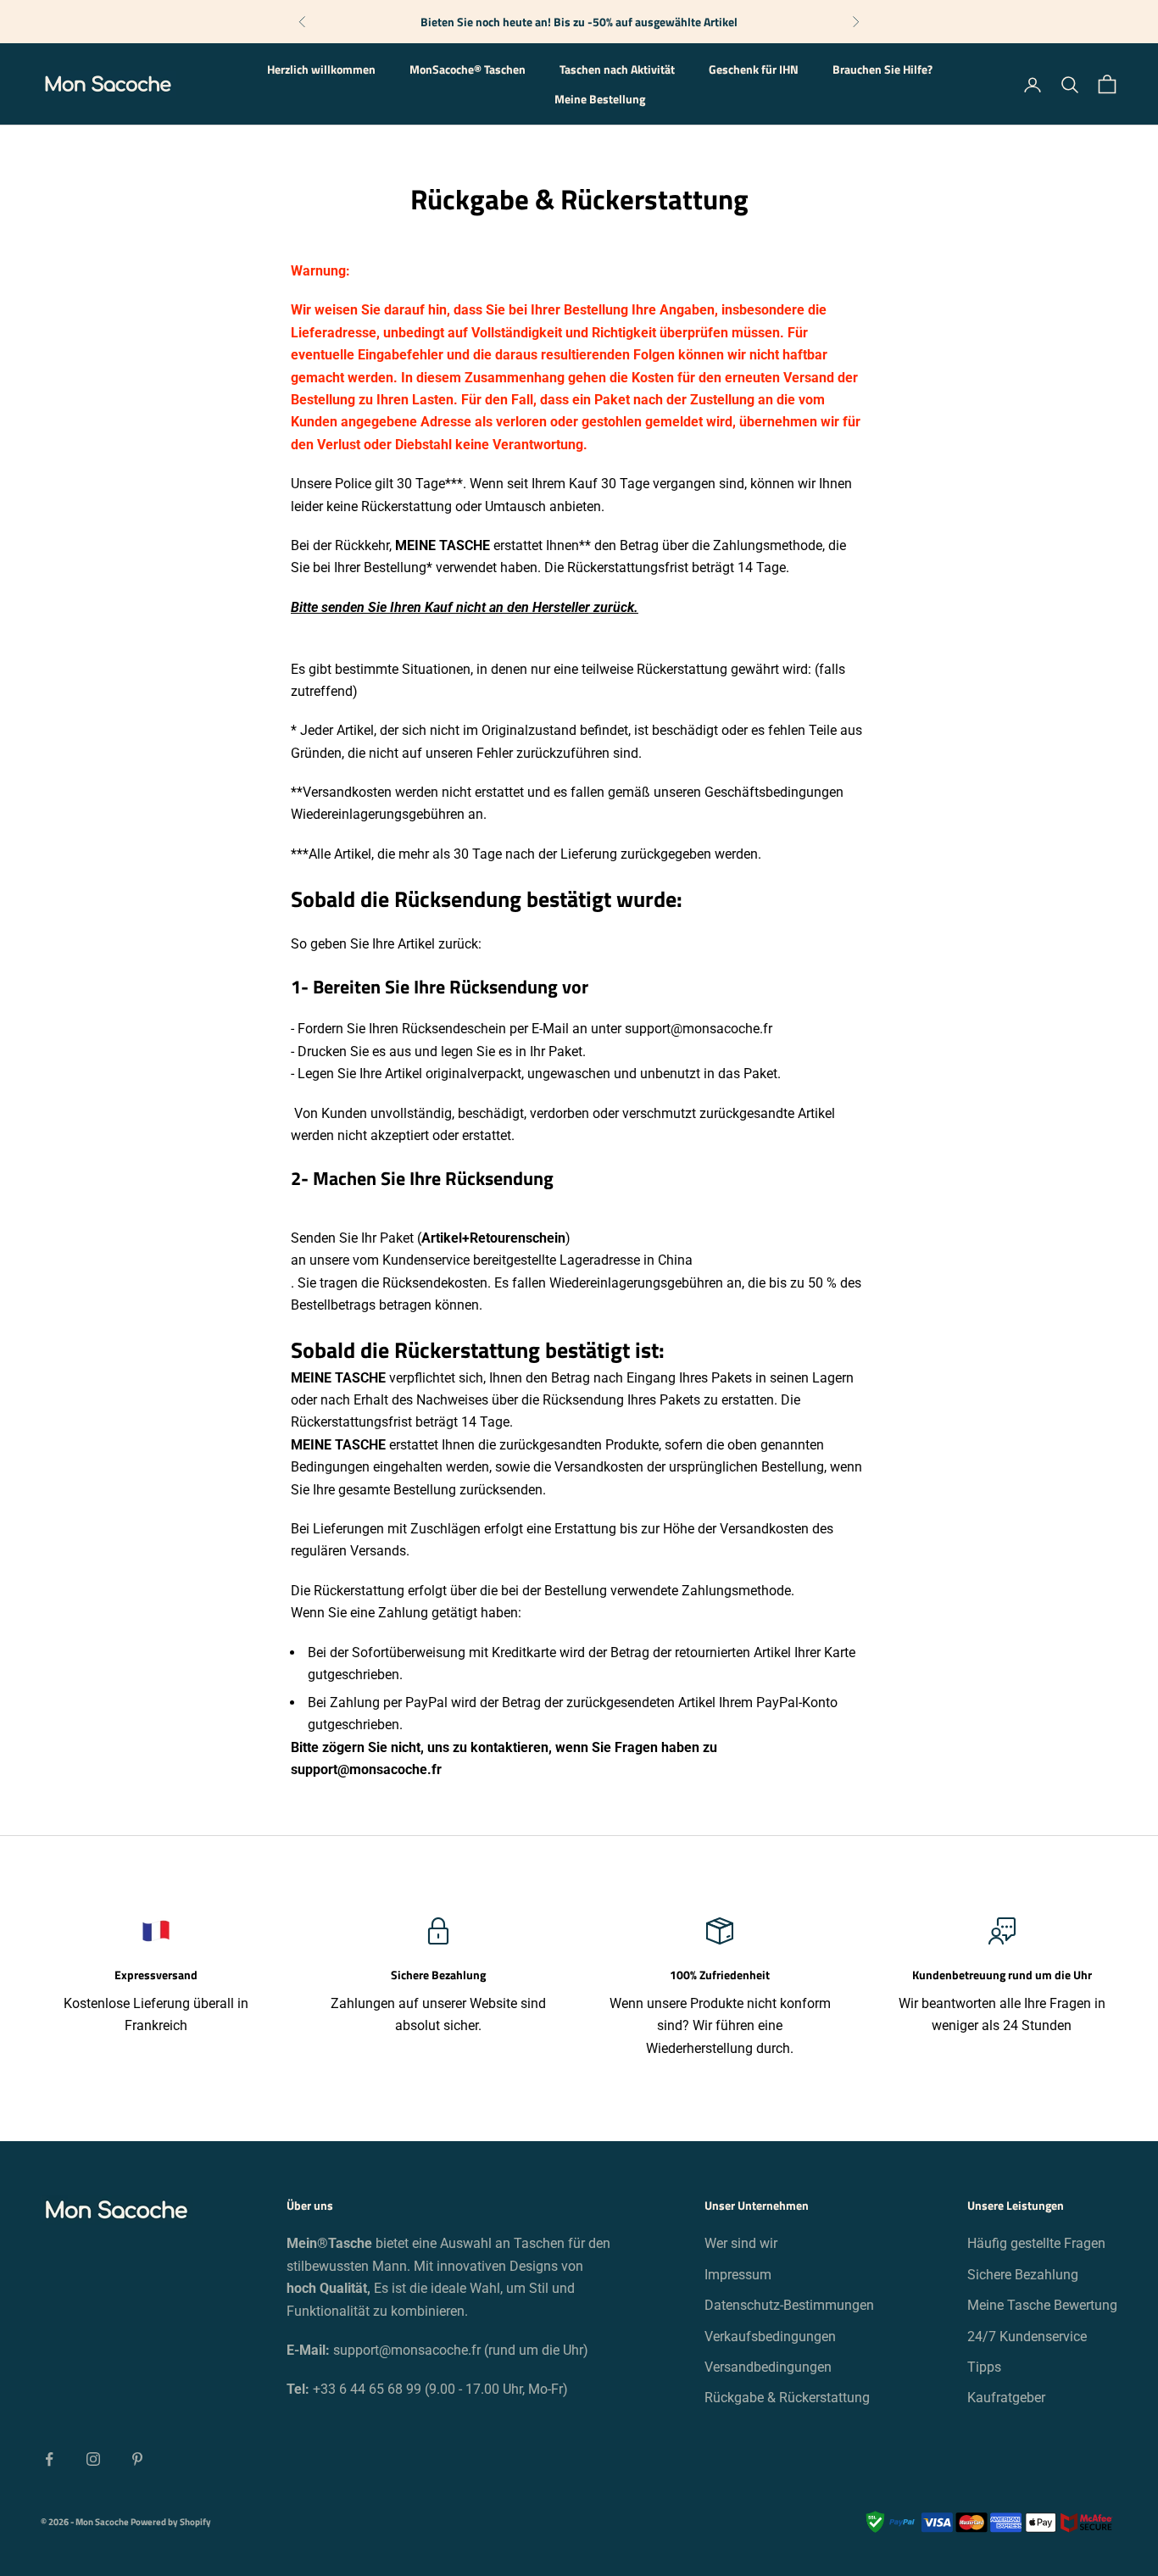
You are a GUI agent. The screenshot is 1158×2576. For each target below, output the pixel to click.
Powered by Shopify (171, 2522)
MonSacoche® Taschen (468, 70)
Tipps (984, 2367)
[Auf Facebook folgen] (49, 2459)
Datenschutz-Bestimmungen (789, 2305)
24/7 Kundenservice (1027, 2337)
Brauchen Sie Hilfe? (882, 70)
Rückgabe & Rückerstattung (787, 2398)
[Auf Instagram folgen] (93, 2459)
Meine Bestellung (600, 99)
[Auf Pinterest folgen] (137, 2459)
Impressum (738, 2275)
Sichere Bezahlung (1023, 2275)
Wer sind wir (741, 2243)
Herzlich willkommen (321, 70)
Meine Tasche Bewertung (1042, 2305)
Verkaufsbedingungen (770, 2337)
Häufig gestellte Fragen (1036, 2243)
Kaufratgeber (1006, 2398)
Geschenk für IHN (754, 70)
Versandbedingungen (768, 2367)
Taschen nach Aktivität (617, 70)
